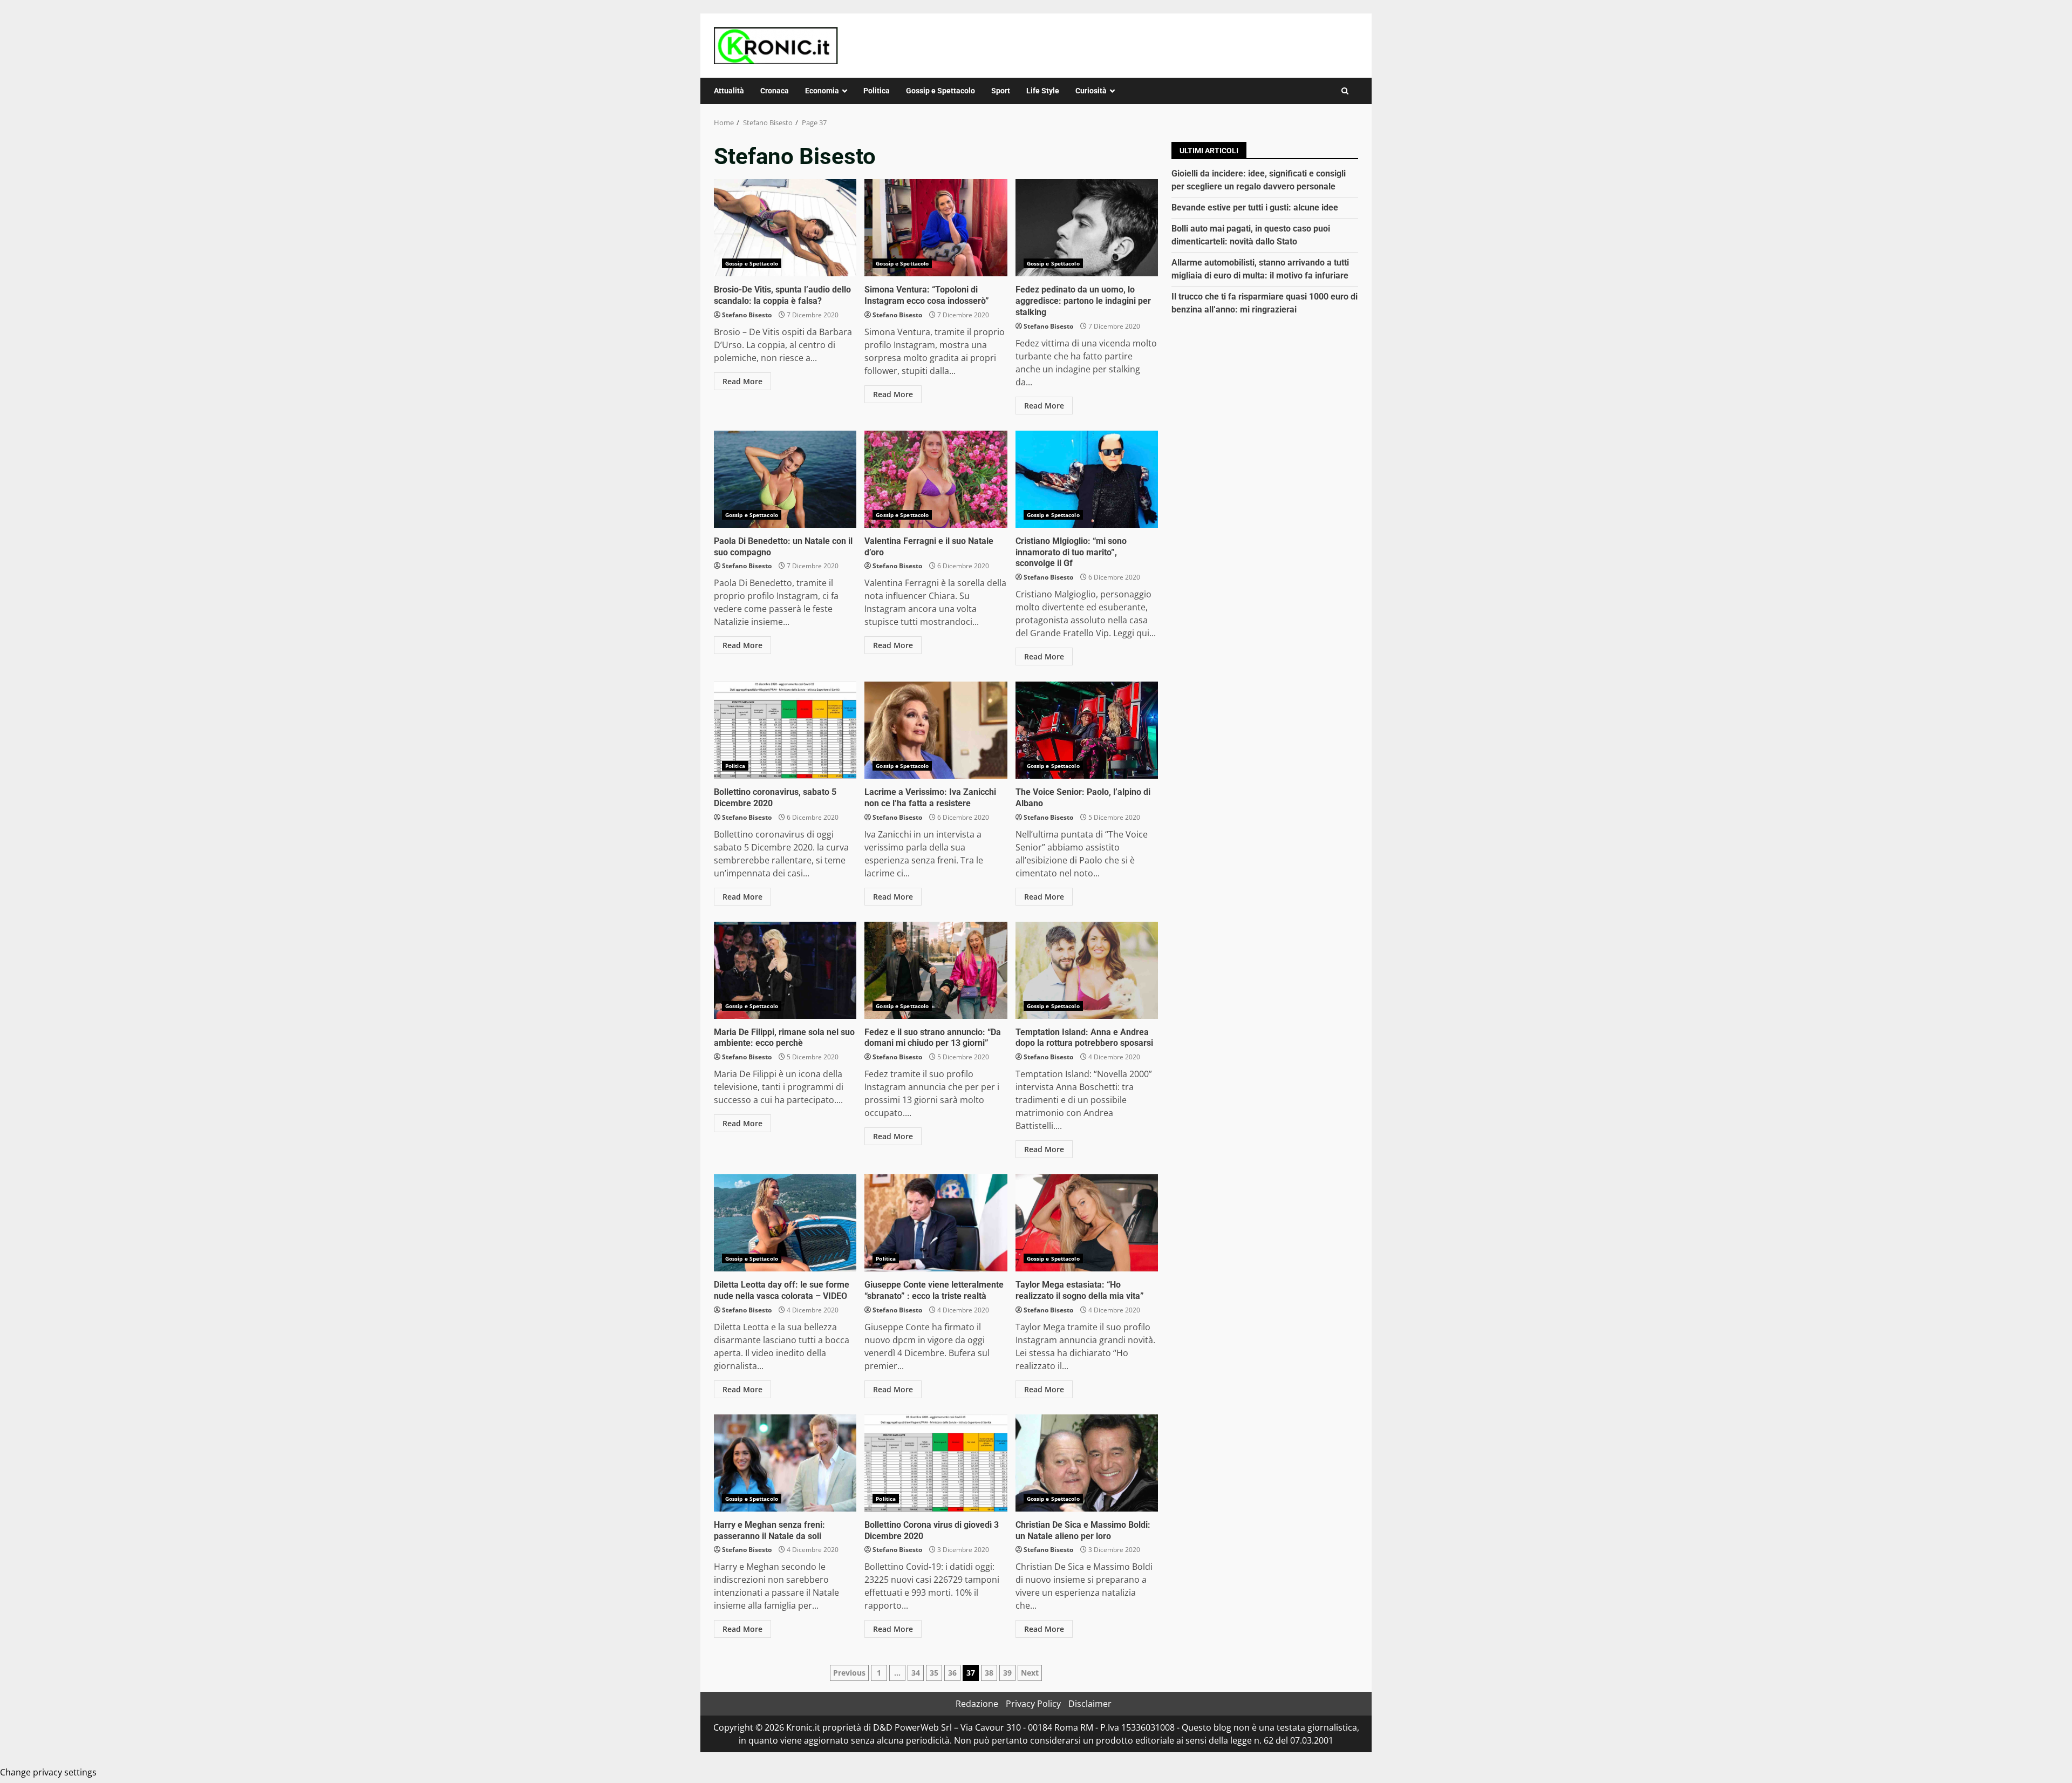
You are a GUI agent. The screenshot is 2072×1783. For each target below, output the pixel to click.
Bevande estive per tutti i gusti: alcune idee (1255, 207)
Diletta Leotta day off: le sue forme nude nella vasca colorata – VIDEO (785, 1223)
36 (952, 1673)
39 (1007, 1673)
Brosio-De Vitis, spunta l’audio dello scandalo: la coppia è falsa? (785, 228)
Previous (849, 1673)
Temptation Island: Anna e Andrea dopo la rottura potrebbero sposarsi (1087, 970)
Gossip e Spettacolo (940, 91)
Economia (822, 91)
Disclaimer (1090, 1704)
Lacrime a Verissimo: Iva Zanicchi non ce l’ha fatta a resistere (936, 730)
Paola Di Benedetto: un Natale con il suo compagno (785, 479)
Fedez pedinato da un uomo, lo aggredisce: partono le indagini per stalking (1087, 228)
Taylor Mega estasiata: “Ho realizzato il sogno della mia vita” (1087, 1223)
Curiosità (1091, 91)
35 (934, 1673)
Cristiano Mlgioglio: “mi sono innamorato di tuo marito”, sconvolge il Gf (1087, 479)
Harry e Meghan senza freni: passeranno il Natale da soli (785, 1463)
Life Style (1043, 91)
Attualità (729, 91)
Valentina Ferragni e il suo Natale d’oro (936, 479)
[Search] (1345, 91)
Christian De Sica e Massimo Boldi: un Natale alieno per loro (1087, 1463)
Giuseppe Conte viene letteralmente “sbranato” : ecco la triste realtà (936, 1223)
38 (989, 1673)
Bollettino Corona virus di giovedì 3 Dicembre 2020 (936, 1463)
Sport (1001, 91)
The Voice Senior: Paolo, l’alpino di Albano (1087, 730)
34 (916, 1673)
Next (1030, 1673)
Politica (877, 91)
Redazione (977, 1704)
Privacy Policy (1033, 1704)
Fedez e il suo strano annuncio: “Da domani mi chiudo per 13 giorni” (936, 970)
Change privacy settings (48, 1772)
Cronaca (775, 91)
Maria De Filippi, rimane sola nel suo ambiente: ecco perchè (785, 970)
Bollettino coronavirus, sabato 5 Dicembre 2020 (785, 730)
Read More (742, 381)
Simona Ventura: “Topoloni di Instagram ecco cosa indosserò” (936, 228)
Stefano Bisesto (747, 315)
